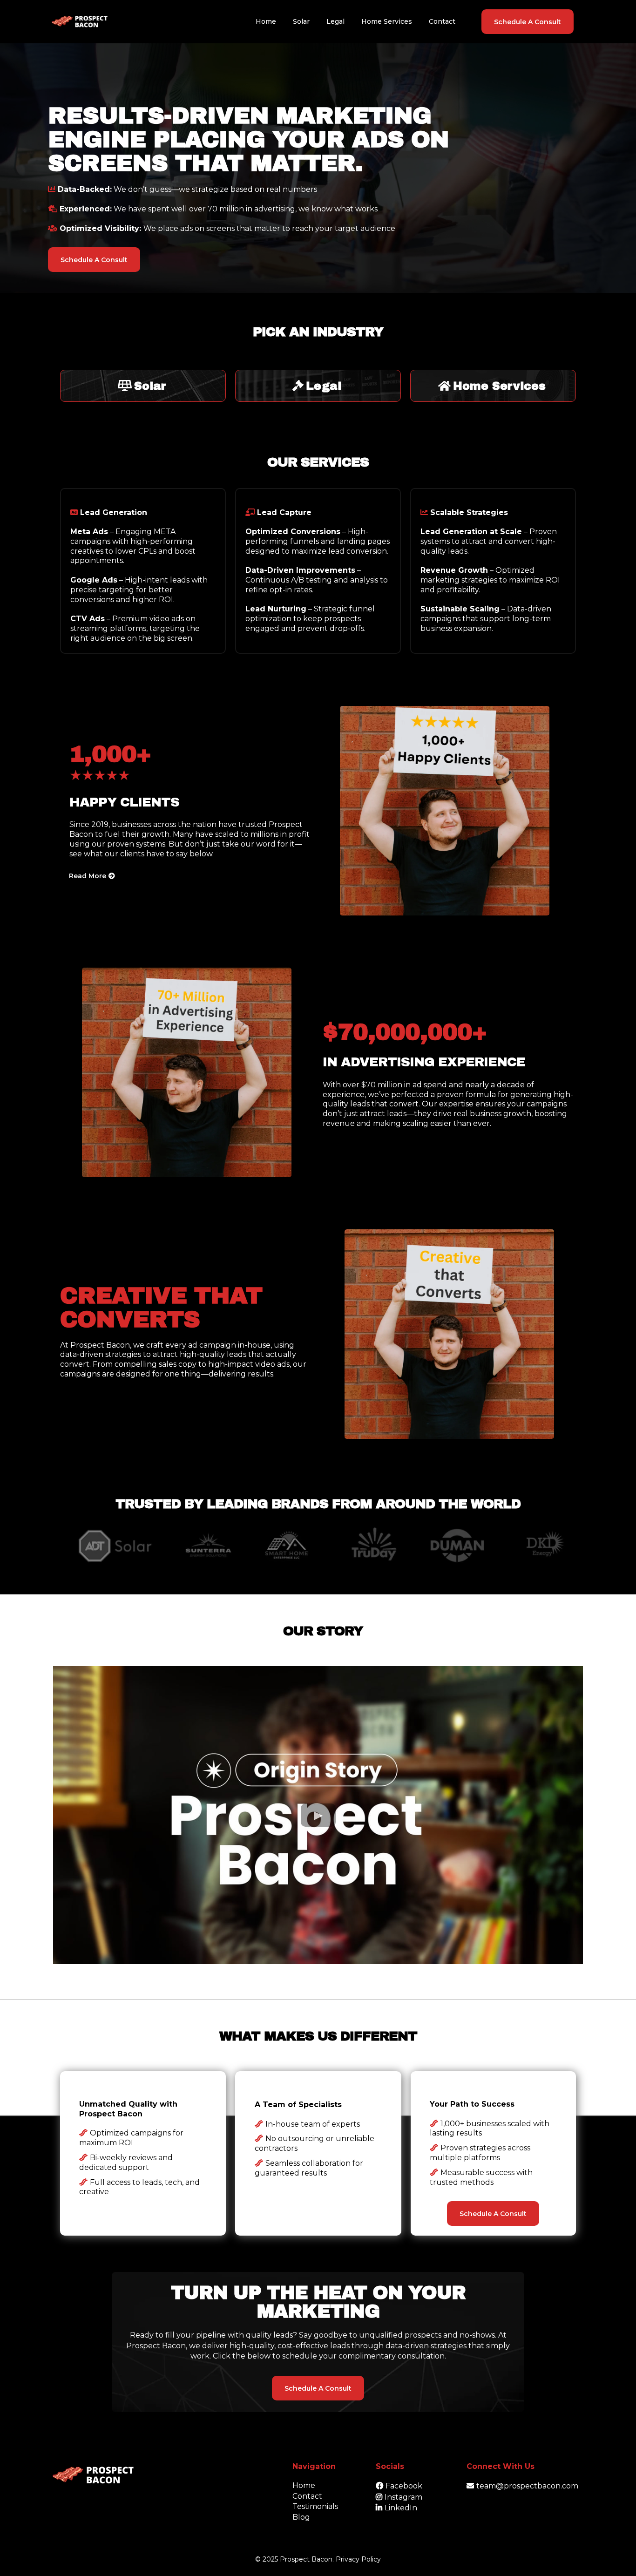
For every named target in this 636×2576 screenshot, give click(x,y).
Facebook (404, 2486)
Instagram (403, 2497)
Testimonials (315, 2506)
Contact (307, 2496)
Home (304, 2485)
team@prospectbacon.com (527, 2486)
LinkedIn (401, 2508)
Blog (301, 2517)
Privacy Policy (358, 2559)
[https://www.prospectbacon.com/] (80, 22)
